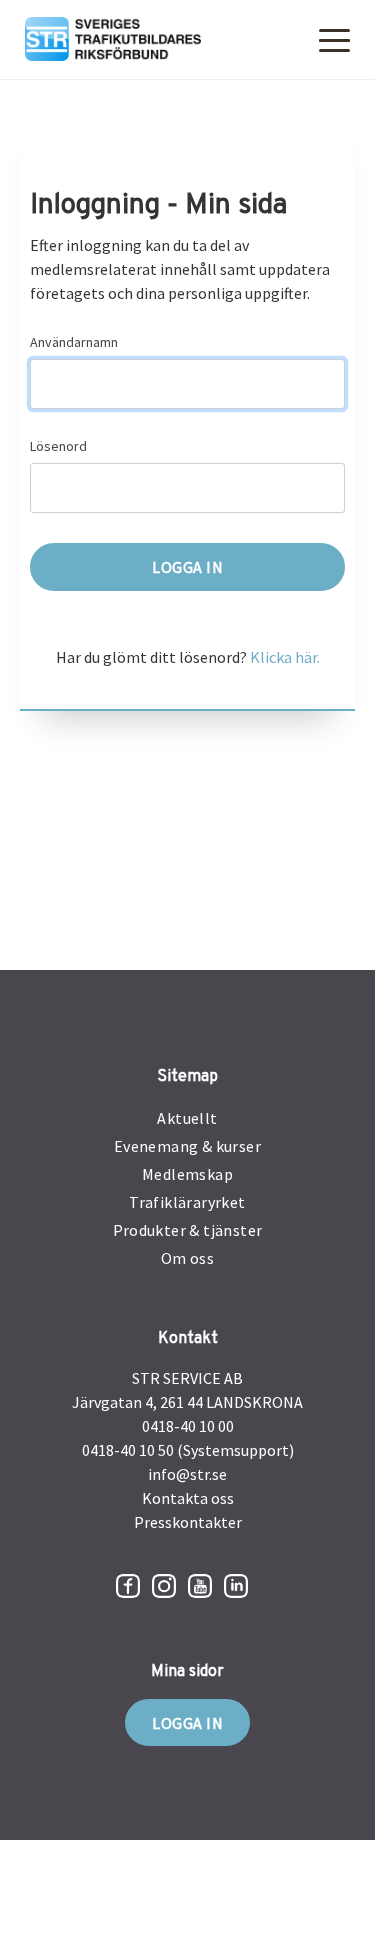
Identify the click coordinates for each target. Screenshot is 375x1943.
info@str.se (187, 1474)
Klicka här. (285, 657)
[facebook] (128, 1586)
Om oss (187, 1258)
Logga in (187, 1723)
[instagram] (164, 1586)
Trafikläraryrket (187, 1202)
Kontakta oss (188, 1498)
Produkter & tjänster (188, 1230)
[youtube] (200, 1586)
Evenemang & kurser (187, 1146)
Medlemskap (187, 1174)
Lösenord (58, 446)
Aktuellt (187, 1118)
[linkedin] (236, 1586)
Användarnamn (74, 342)
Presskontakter (188, 1522)
